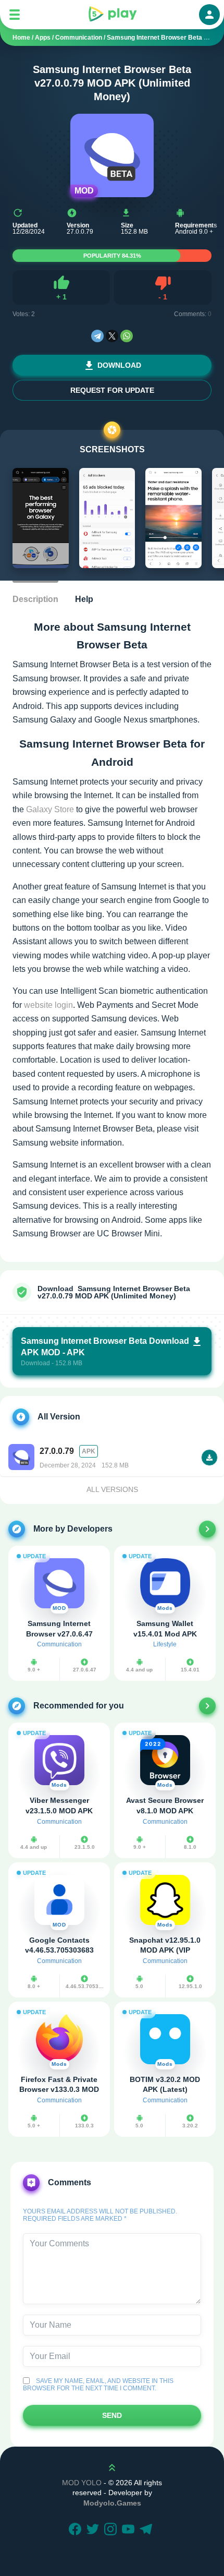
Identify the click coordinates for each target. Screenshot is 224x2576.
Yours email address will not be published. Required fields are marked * (100, 2215)
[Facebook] (77, 2530)
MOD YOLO (82, 2483)
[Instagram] (112, 2530)
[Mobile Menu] (15, 15)
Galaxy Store (50, 809)
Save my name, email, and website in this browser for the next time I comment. (98, 2385)
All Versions (112, 1489)
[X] (112, 336)
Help (84, 599)
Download (119, 365)
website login (48, 1005)
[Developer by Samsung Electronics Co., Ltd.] (207, 1529)
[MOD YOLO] (112, 15)
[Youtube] (130, 2530)
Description (35, 599)
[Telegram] (97, 336)
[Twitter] (94, 2530)
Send (112, 2415)
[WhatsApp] (127, 336)
